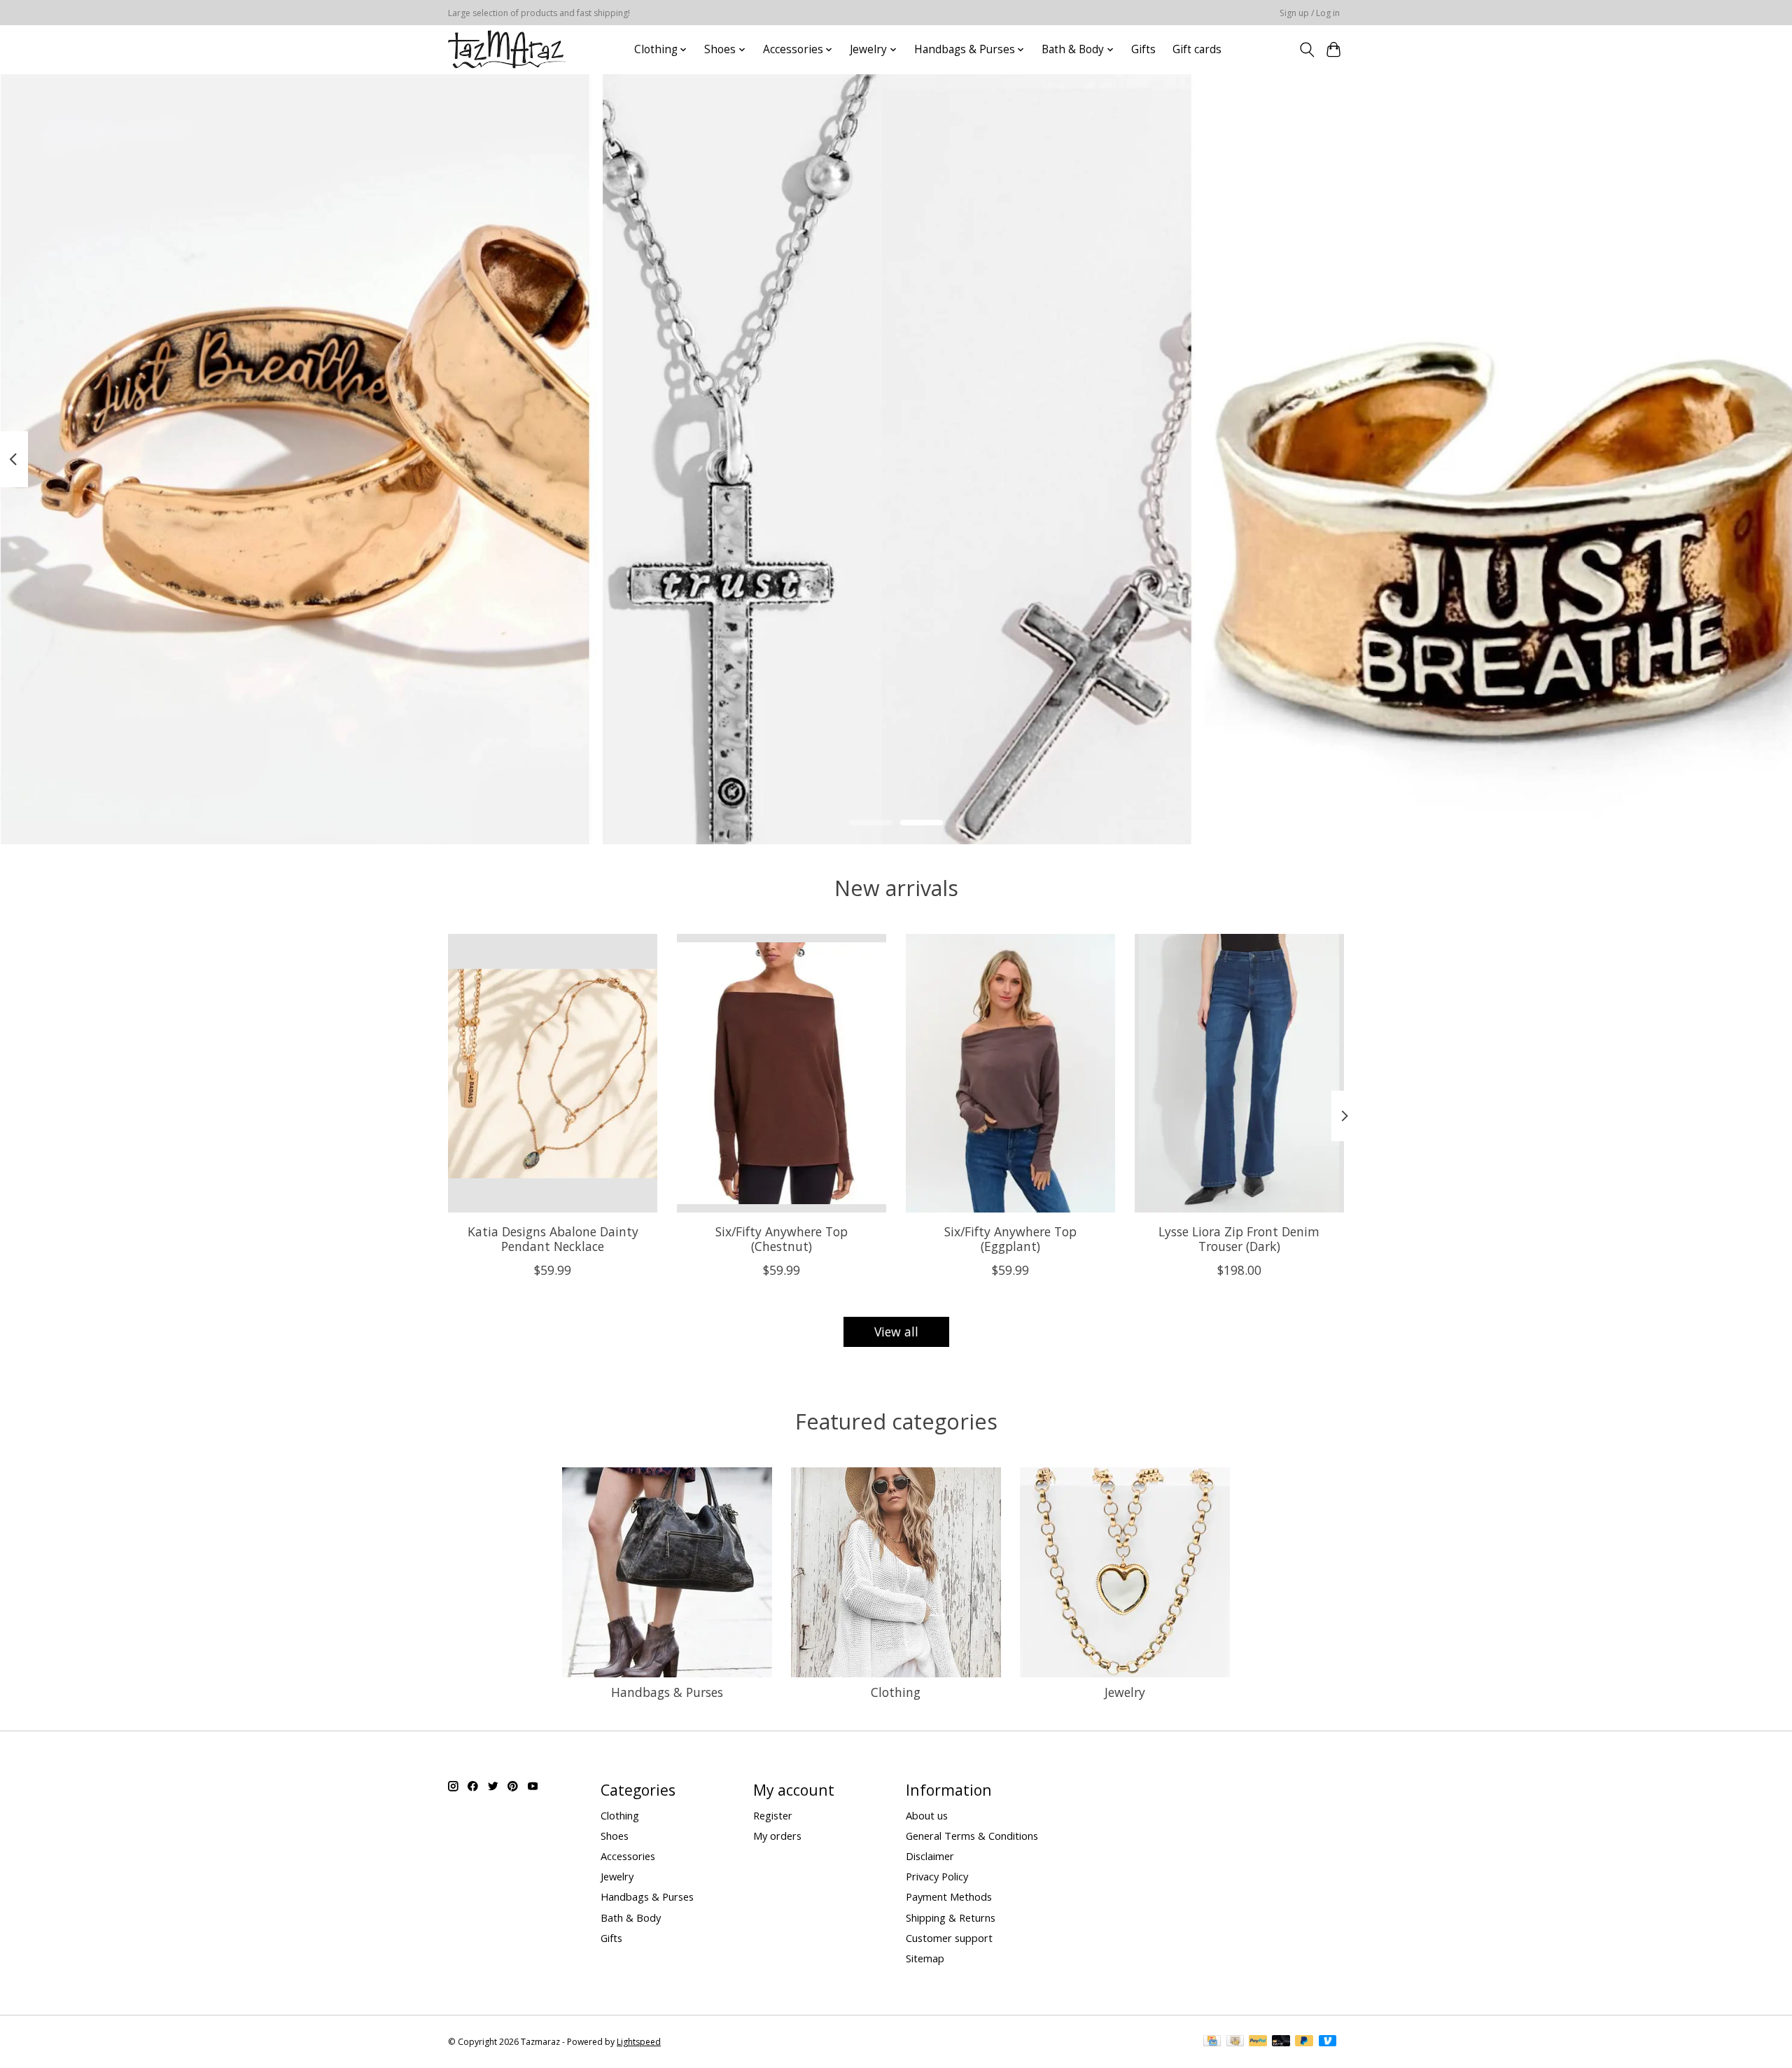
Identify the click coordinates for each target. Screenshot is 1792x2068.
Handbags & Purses (667, 1692)
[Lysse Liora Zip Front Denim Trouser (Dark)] (1239, 1073)
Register (773, 1815)
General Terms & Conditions (972, 1836)
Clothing (896, 1692)
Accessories (628, 1856)
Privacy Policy (937, 1876)
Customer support (949, 1938)
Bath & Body (631, 1917)
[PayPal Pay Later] (1304, 2042)
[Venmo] (1328, 2042)
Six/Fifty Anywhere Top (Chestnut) (782, 1239)
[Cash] (1235, 2042)
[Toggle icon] (1307, 50)
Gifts (1143, 49)
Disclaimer (930, 1856)
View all (896, 1332)
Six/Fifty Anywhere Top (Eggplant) (1010, 1239)
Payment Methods (949, 1896)
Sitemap (925, 1958)
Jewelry (1125, 1692)
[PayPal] (1258, 2042)
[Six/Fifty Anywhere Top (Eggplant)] (1010, 1073)
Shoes (615, 1836)
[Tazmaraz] (507, 49)
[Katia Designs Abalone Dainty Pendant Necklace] (553, 1073)
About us (927, 1815)
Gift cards (1197, 49)
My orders (777, 1836)
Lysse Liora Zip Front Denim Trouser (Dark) (1239, 1239)
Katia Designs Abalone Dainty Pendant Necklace (553, 1239)
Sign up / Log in (1310, 13)
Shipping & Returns (951, 1917)
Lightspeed (639, 2042)
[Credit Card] (1212, 2042)
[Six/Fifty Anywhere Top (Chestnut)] (782, 1073)
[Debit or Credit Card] (1281, 2042)
